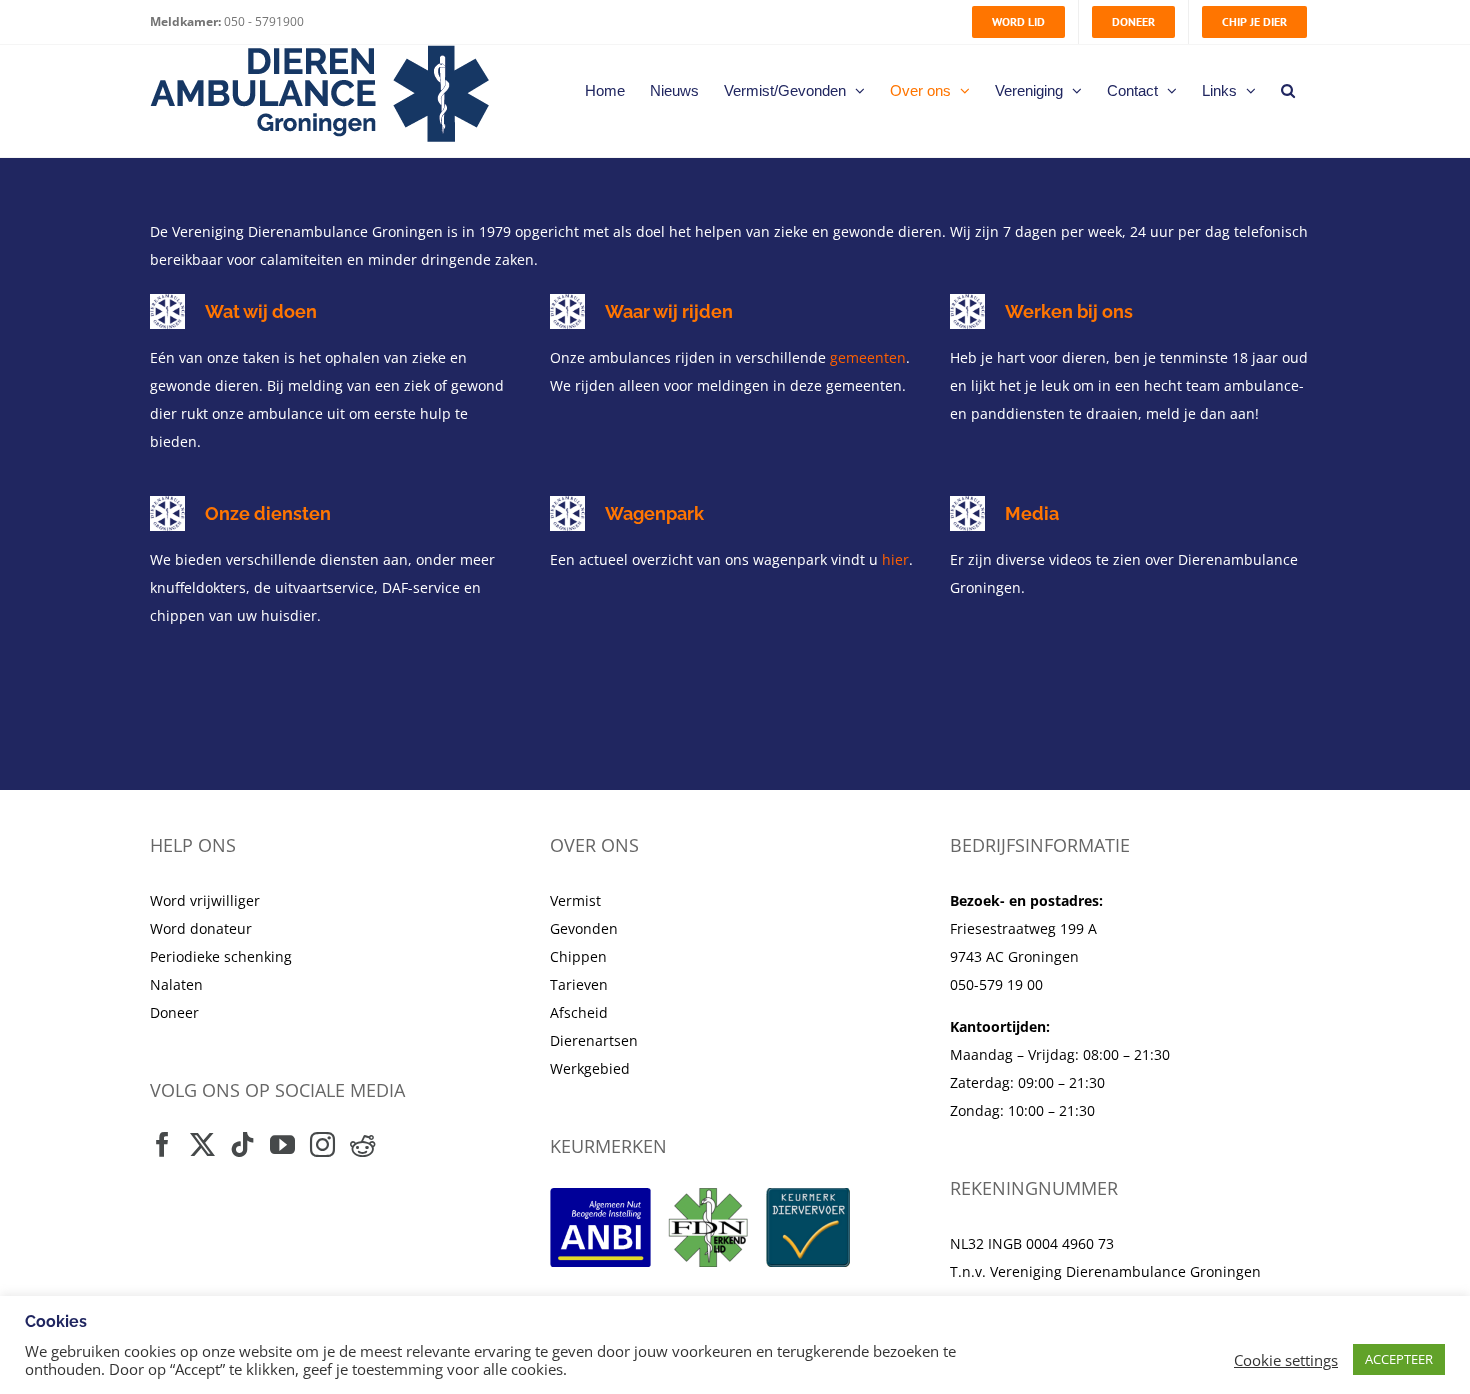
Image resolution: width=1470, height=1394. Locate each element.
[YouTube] (282, 1144)
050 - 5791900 (262, 21)
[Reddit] (362, 1144)
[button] (1288, 90)
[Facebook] (162, 1144)
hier (895, 559)
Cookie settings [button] (1286, 1360)
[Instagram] (322, 1144)
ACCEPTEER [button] (1399, 1359)
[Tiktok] (242, 1144)
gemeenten (868, 357)
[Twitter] (202, 1144)
